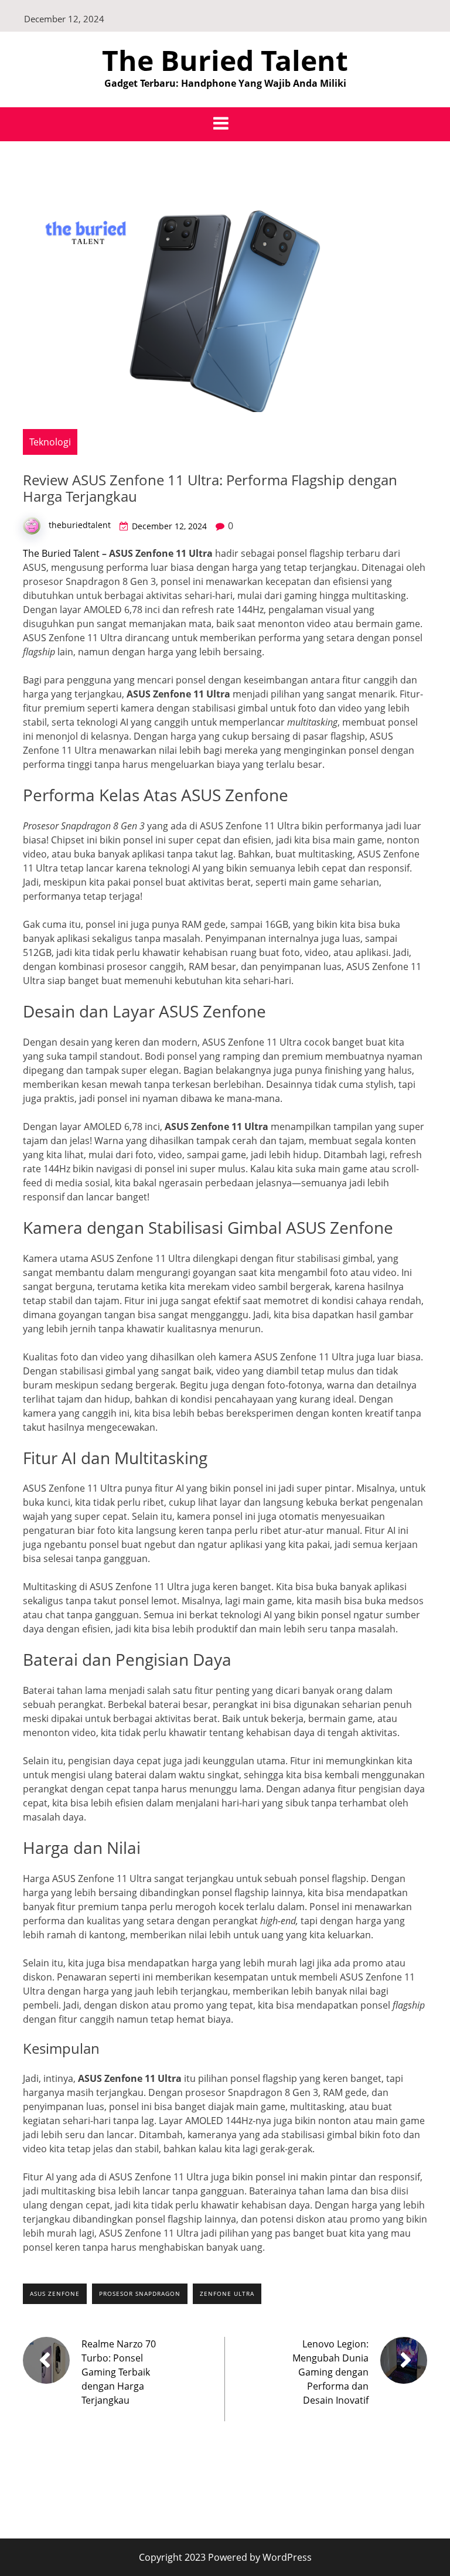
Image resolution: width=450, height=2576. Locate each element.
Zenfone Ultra (227, 2293)
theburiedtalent (80, 525)
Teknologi (50, 442)
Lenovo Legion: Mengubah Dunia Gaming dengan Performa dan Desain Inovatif (330, 2372)
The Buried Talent (225, 60)
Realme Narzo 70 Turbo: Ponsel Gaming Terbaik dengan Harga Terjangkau (119, 2372)
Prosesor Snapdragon (140, 2293)
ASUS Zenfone (55, 2293)
